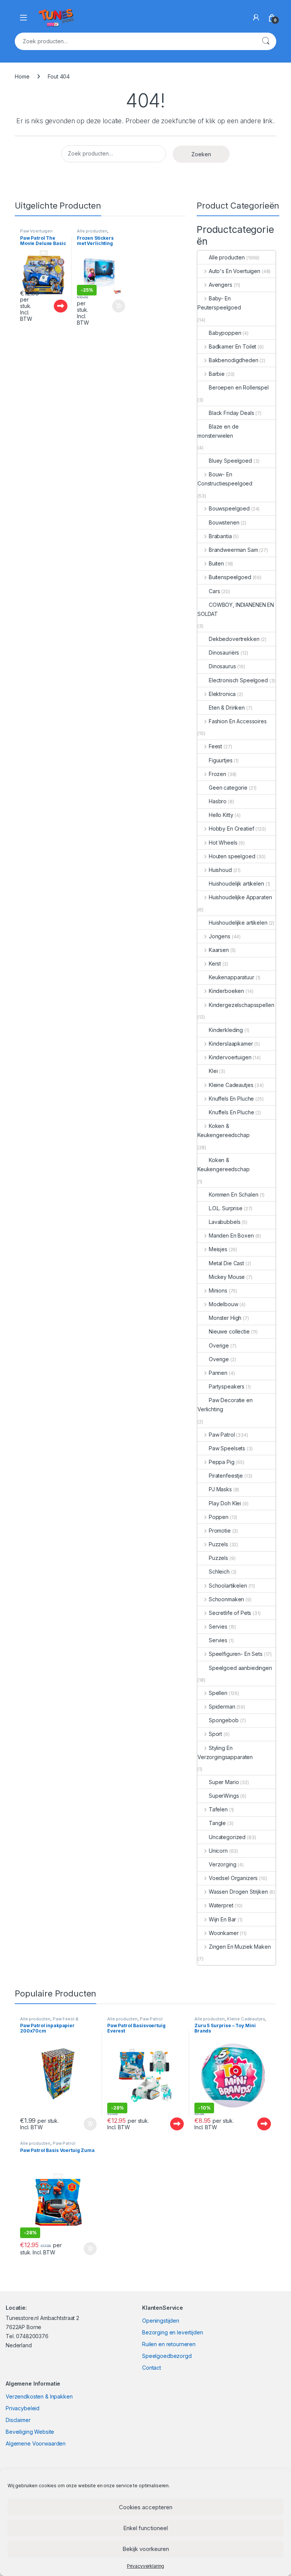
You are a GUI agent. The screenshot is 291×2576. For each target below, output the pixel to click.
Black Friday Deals (231, 413)
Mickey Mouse (227, 1277)
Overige (219, 1345)
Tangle (217, 1823)
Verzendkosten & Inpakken (39, 2396)
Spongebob (224, 1720)
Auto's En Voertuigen (235, 271)
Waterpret (221, 1905)
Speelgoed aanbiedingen (240, 1668)
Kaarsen (219, 950)
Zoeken (266, 41)
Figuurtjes (221, 760)
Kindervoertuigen (230, 1057)
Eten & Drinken (227, 708)
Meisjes (218, 1249)
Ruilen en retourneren (169, 2344)
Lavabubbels (225, 1222)
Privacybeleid (23, 2408)
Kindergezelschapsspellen (241, 1005)
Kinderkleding (226, 1030)
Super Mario (224, 1782)
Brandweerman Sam (233, 550)
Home (22, 76)
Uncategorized (227, 1837)
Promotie (220, 1531)
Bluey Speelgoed (230, 461)
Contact (152, 2368)
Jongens (220, 936)
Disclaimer (18, 2420)
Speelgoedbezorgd (167, 2356)
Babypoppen (225, 333)
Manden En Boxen (231, 1235)
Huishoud (220, 870)
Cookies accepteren (146, 2507)
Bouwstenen (224, 522)
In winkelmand (110, 306)
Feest (215, 746)
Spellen (218, 1693)
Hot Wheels (223, 843)
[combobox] (135, 41)
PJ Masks (220, 1489)
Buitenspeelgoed (230, 577)
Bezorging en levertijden (173, 2332)
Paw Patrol (222, 1435)
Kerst (215, 964)
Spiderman (222, 1707)
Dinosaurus (222, 666)
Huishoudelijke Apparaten (240, 897)
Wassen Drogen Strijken (238, 1892)
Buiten (216, 563)
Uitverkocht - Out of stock (53, 306)
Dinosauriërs (224, 653)
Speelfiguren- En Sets (236, 1654)
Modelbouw (224, 1304)
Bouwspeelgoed (229, 508)
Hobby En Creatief (231, 829)
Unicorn (218, 1851)
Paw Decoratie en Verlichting (225, 1405)
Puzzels (218, 1544)
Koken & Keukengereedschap (224, 1130)
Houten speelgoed (232, 856)
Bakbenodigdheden (234, 360)
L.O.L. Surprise (226, 1208)
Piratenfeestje (226, 1476)
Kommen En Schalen (234, 1195)
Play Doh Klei (225, 1503)
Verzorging (223, 1864)
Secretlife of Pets (230, 1613)
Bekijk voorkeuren (146, 2549)
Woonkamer (224, 1933)
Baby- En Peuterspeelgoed (219, 303)
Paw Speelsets (227, 1448)
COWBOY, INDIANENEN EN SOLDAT (236, 609)
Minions (218, 1290)
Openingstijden (161, 2321)
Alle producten (92, 231)
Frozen (217, 774)
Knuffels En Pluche (231, 1099)
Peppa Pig (222, 1462)
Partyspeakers (227, 1386)
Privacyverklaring (146, 2566)
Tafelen (218, 1809)
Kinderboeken (226, 991)
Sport (215, 1734)
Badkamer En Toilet (232, 346)
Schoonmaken (226, 1599)
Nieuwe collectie (229, 1331)
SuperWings (224, 1796)
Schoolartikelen (228, 1586)
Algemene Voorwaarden (36, 2443)
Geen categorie (228, 788)
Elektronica (222, 694)
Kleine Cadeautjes (231, 1085)
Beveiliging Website (30, 2432)
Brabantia (220, 536)
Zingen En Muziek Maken (240, 1947)
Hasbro (218, 801)
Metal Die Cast (226, 1263)
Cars (214, 591)
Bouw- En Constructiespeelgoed (225, 479)
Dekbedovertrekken (234, 639)
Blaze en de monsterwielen (218, 431)
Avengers (221, 285)
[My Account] (256, 17)
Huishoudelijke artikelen (238, 923)
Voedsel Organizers (233, 1878)
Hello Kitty (221, 815)
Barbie (217, 374)
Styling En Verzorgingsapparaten (225, 1752)
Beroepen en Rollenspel (239, 387)
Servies (218, 1626)
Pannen (218, 1373)
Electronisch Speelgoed (238, 680)
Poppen (219, 1517)
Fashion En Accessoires (238, 721)
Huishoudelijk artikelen (236, 884)
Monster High (225, 1318)
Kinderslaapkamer (231, 1044)
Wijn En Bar (222, 1919)
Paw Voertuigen (36, 231)
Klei (213, 1071)
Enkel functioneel (145, 2528)
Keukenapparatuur (232, 977)
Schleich (219, 1572)
